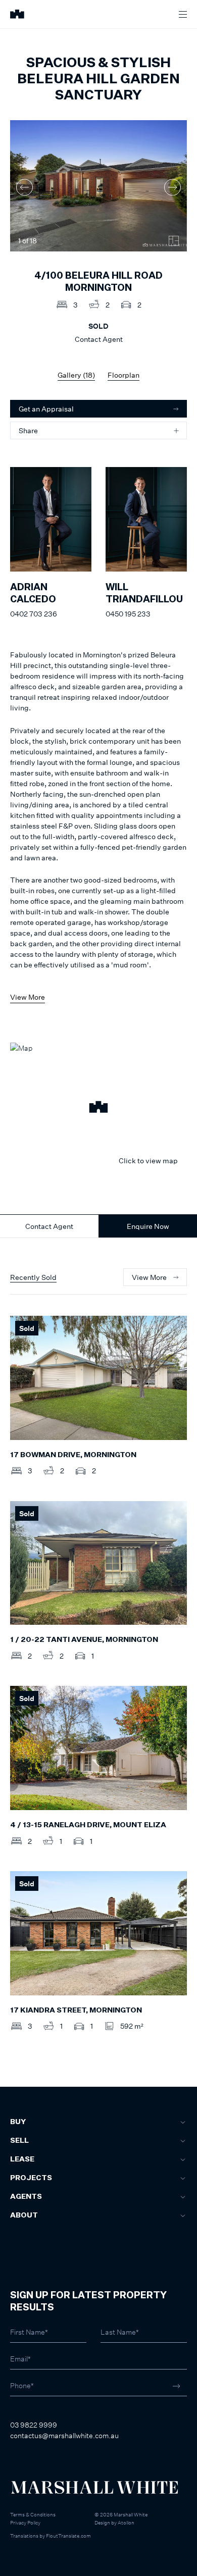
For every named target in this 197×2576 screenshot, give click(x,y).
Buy (18, 2122)
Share (28, 430)
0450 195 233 (128, 614)
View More (28, 997)
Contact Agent (49, 1226)
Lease (22, 2159)
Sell (19, 2141)
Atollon (126, 2522)
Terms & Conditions (33, 2514)
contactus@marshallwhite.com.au (64, 2435)
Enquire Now (148, 1226)
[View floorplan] (174, 241)
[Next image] (173, 187)
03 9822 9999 (34, 2425)
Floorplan (124, 375)
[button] (98, 1108)
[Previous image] (24, 187)
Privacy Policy (25, 2522)
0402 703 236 (34, 614)
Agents (26, 2197)
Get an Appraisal (46, 409)
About (24, 2216)
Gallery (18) (76, 375)
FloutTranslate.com (68, 2536)
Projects (31, 2178)
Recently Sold (33, 1277)
